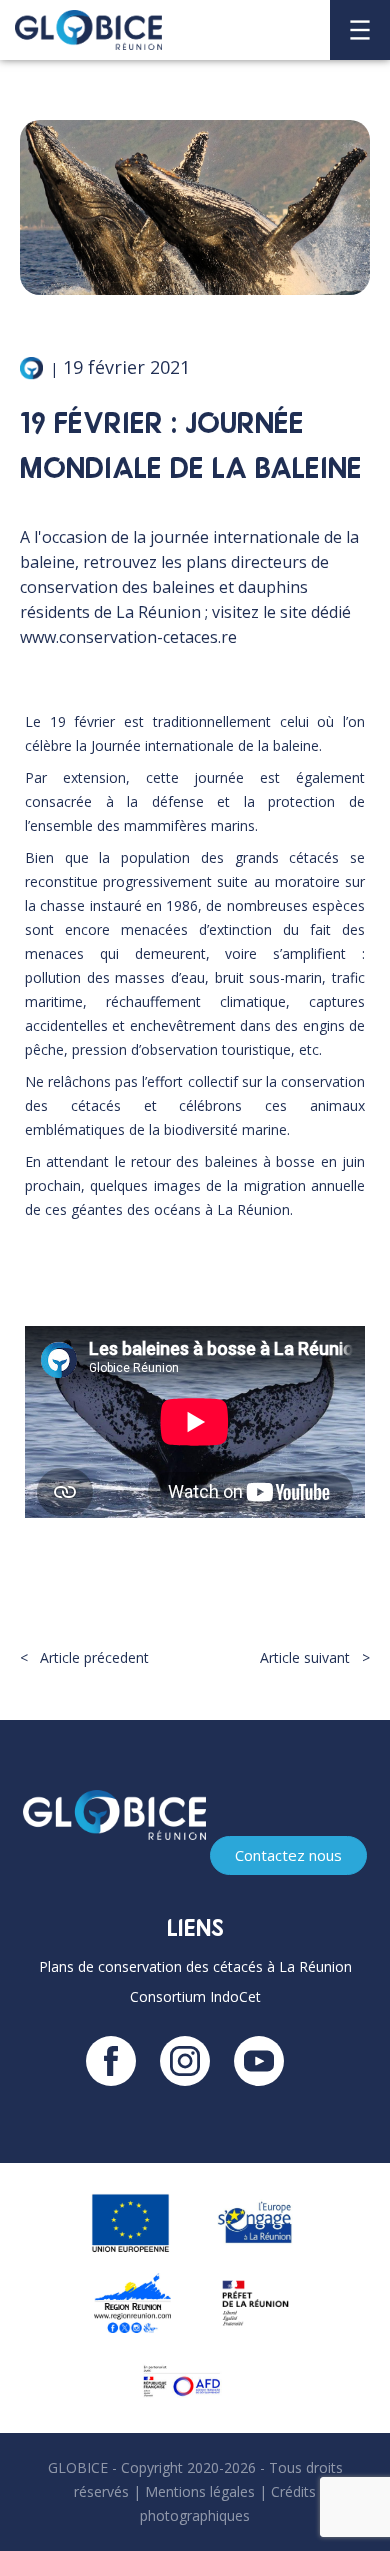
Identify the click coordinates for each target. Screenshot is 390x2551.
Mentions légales (200, 2491)
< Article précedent (84, 1657)
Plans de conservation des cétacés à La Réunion (195, 1966)
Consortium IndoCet (195, 1996)
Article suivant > (315, 1657)
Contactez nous (288, 1855)
